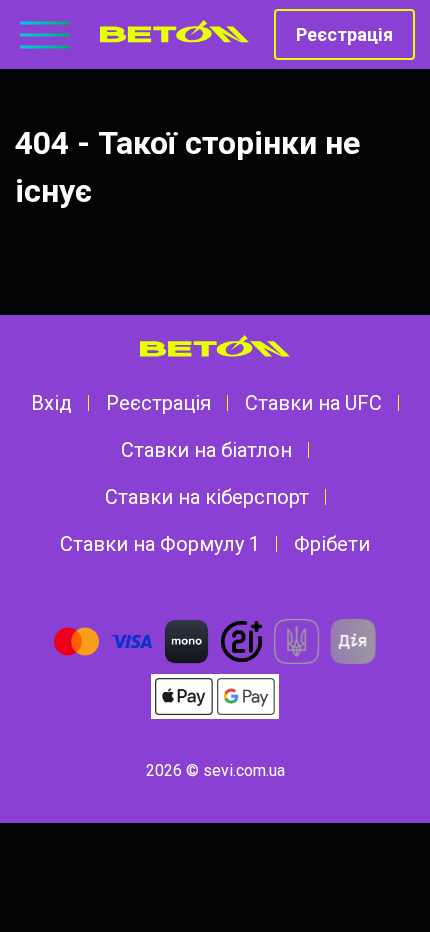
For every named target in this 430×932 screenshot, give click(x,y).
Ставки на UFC (313, 403)
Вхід (51, 403)
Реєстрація (344, 34)
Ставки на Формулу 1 (160, 544)
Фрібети (332, 544)
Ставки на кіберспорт (207, 497)
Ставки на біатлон (206, 450)
